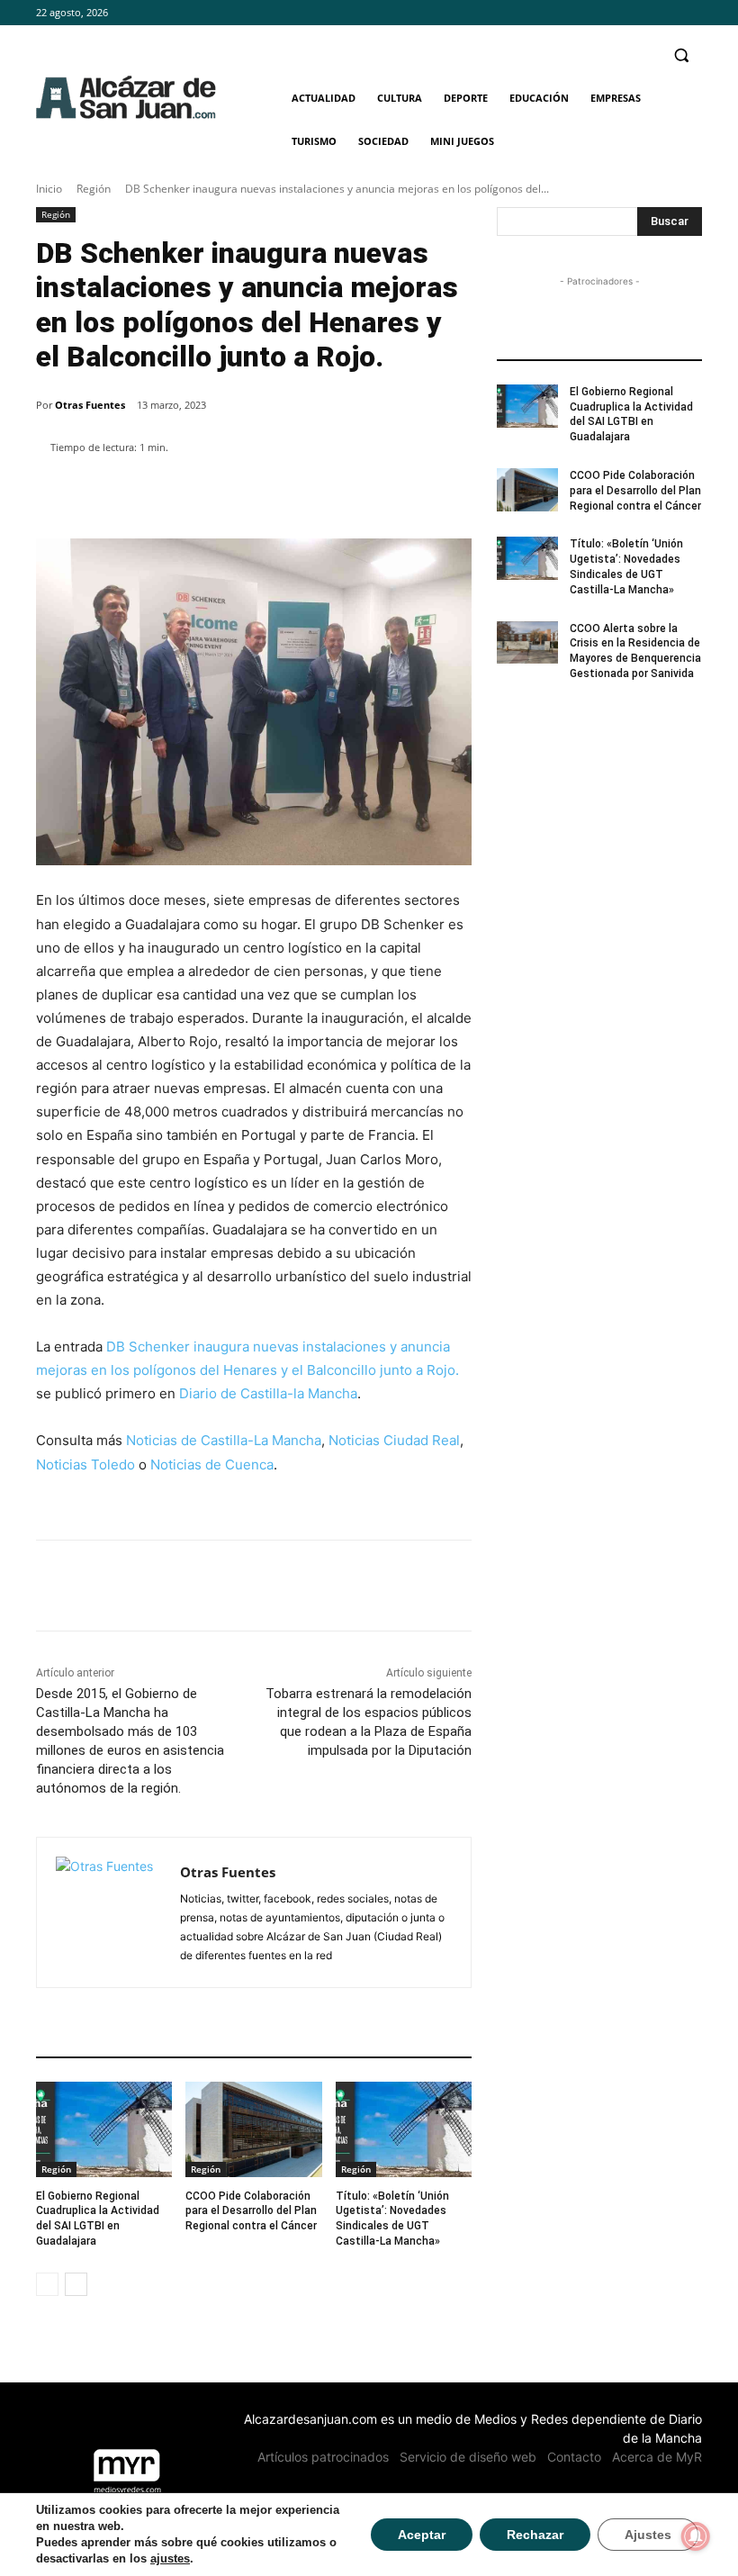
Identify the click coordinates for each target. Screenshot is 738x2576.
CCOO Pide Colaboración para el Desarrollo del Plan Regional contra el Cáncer (251, 2211)
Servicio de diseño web (468, 2457)
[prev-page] (47, 2284)
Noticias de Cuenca (212, 1464)
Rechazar (535, 2535)
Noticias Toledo (85, 1464)
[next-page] (76, 2284)
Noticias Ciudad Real (394, 1440)
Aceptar (422, 2535)
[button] (681, 55)
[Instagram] (666, 13)
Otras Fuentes (90, 405)
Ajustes (648, 2535)
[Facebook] (642, 13)
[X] (692, 13)
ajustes (170, 2558)
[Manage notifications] (696, 2536)
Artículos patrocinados (323, 2457)
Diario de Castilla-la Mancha (268, 1393)
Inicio (49, 189)
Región (94, 189)
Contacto (574, 2457)
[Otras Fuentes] (108, 1912)
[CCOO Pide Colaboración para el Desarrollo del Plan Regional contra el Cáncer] (253, 2129)
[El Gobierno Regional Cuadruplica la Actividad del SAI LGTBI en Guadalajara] (104, 2129)
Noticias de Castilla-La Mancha (224, 1440)
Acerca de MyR (657, 2457)
